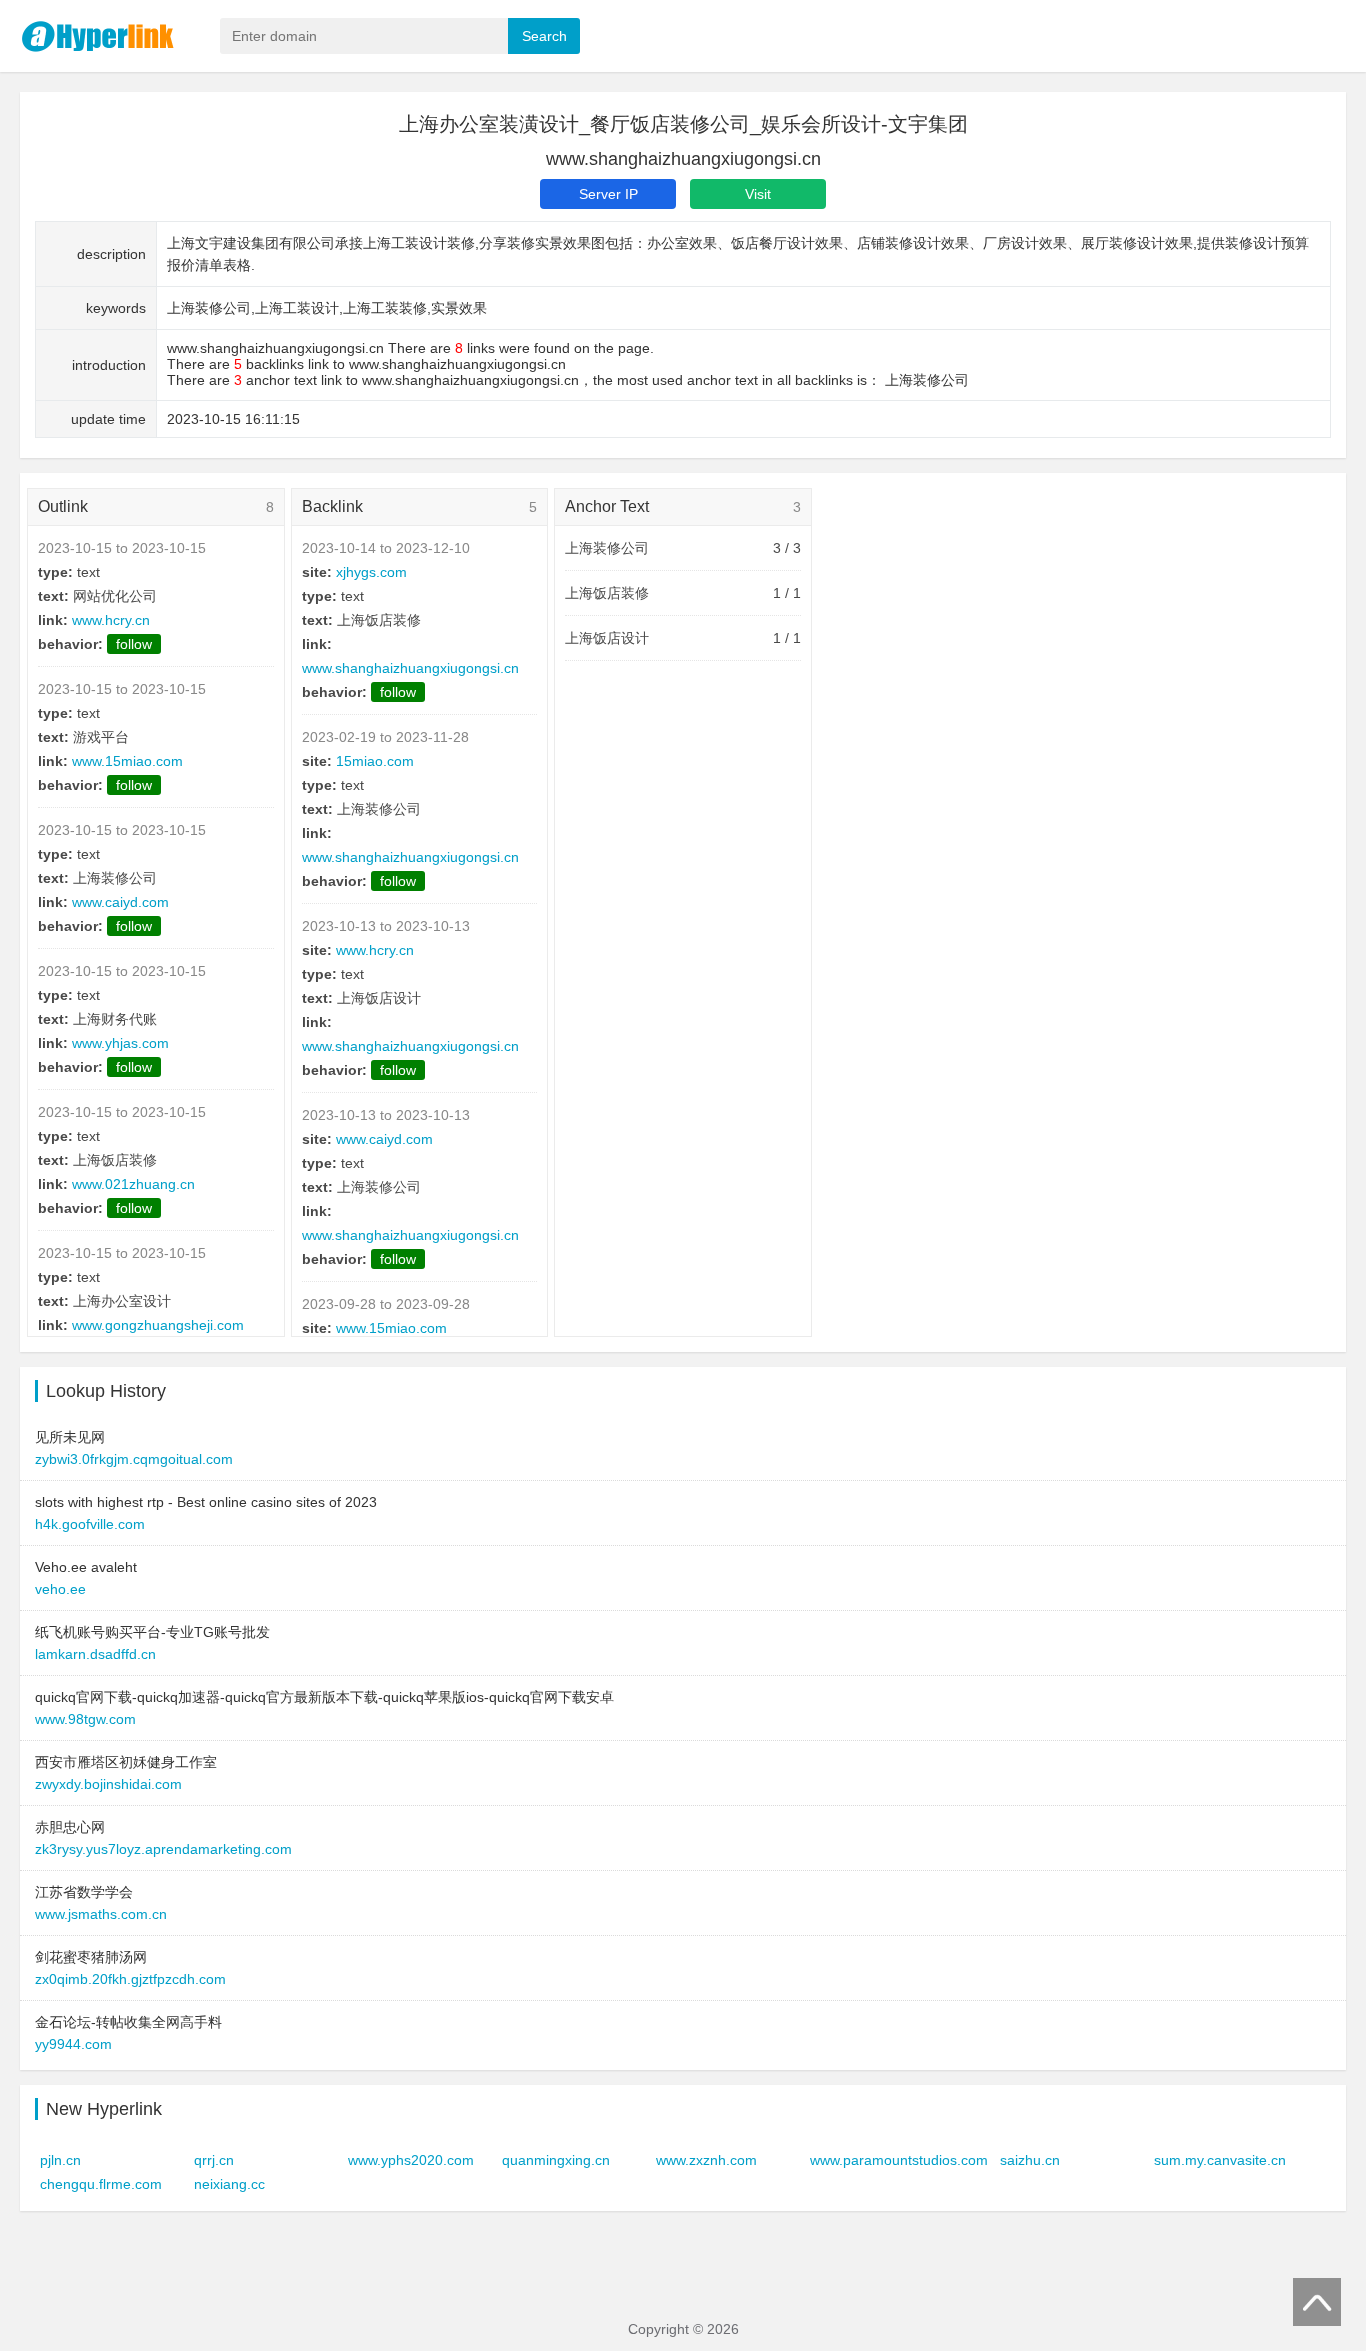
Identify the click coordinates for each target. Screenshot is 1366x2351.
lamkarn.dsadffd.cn (95, 1654)
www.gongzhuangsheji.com (158, 1325)
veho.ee (60, 1589)
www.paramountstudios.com (899, 2160)
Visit (758, 194)
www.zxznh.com (706, 2160)
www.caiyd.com (120, 902)
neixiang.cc (229, 2184)
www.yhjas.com (120, 1043)
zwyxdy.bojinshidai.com (108, 1784)
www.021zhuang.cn (133, 1184)
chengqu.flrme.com (101, 2184)
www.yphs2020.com (411, 2160)
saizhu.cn (1030, 2160)
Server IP (608, 194)
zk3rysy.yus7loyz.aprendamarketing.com (163, 1849)
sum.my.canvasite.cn (1220, 2160)
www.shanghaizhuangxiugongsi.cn (410, 668)
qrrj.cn (214, 2160)
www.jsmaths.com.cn (101, 1914)
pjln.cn (60, 2160)
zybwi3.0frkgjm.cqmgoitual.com (134, 1459)
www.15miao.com (127, 761)
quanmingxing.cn (556, 2160)
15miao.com (375, 761)
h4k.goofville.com (90, 1524)
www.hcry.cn (111, 620)
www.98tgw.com (85, 1719)
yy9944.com (73, 2044)
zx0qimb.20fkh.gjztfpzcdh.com (130, 1979)
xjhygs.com (371, 572)
